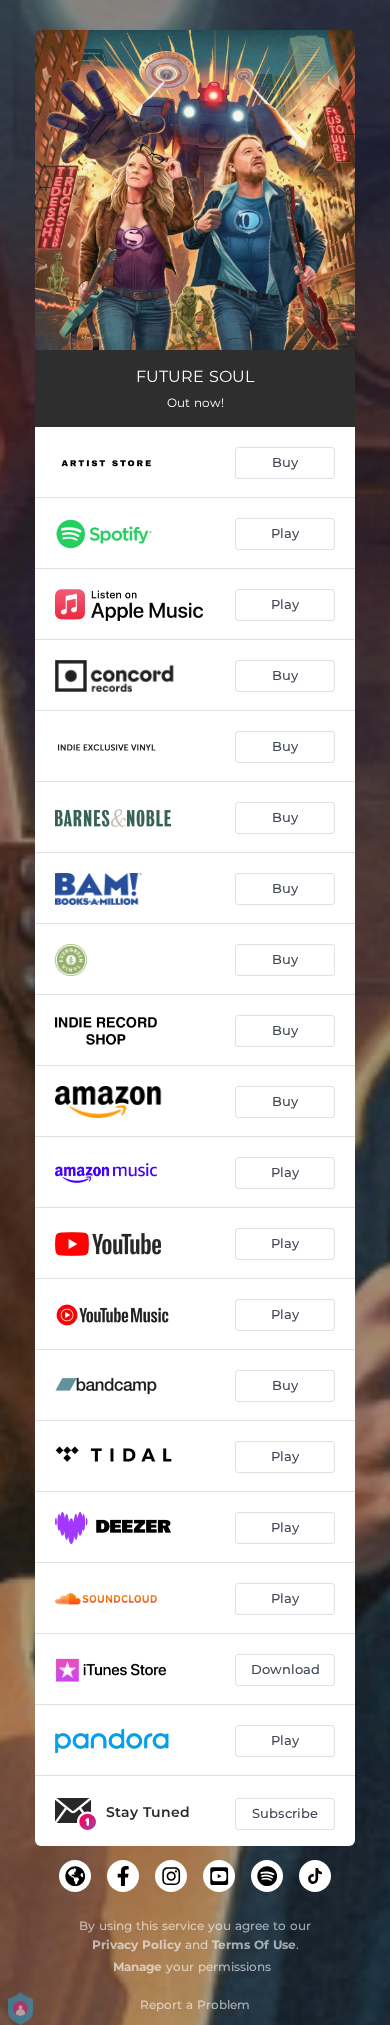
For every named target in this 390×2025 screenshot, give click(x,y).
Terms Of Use (254, 1944)
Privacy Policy (136, 1944)
